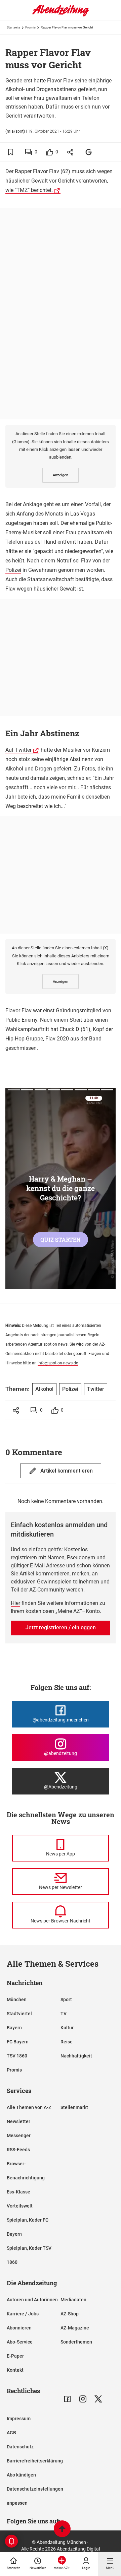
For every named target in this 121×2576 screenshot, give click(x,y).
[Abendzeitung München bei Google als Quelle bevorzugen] (89, 152)
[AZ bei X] (98, 2399)
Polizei (13, 570)
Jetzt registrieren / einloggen (61, 1628)
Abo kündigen (21, 2475)
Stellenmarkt (74, 2107)
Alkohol (14, 769)
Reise (67, 2042)
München (17, 1999)
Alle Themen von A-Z (29, 2107)
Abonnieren (19, 2328)
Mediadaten (73, 2300)
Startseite (13, 27)
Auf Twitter (18, 750)
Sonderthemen (76, 2342)
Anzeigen (61, 475)
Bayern (14, 2028)
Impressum (19, 2419)
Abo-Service (20, 2342)
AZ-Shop (70, 2314)
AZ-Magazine (75, 2328)
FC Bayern (18, 2042)
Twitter (96, 1389)
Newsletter (18, 2121)
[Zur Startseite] (61, 15)
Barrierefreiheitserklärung (35, 2461)
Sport (66, 1999)
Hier (15, 1603)
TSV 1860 (17, 2056)
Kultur (67, 2028)
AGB (11, 2433)
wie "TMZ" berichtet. (29, 190)
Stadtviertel (19, 2014)
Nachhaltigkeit (76, 2056)
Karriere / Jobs (23, 2314)
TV (64, 2014)
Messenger (19, 2136)
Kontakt (15, 2370)
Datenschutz (20, 2447)
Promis (30, 27)
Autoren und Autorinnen (32, 2300)
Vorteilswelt (20, 2206)
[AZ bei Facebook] (67, 2399)
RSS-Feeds (18, 2150)
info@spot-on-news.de (58, 1363)
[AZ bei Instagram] (83, 2399)
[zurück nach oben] (62, 2530)
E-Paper (15, 2356)
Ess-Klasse (18, 2192)
